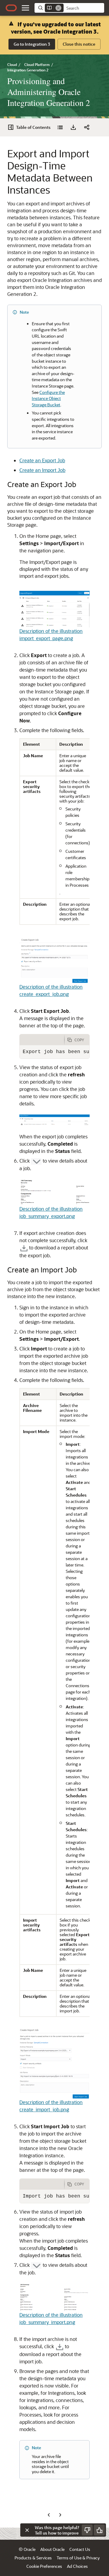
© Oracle (27, 2549)
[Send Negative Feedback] (87, 2530)
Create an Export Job (42, 460)
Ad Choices (77, 2566)
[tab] (42, 1040)
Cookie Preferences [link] (44, 2566)
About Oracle (52, 2549)
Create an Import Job (42, 470)
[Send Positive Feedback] (99, 2530)
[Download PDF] (73, 127)
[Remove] (58, 8)
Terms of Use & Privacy (78, 2558)
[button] (25, 8)
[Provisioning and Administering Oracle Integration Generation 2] (60, 127)
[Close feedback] (27, 2530)
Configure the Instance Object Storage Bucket (48, 398)
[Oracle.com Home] (11, 8)
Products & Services (33, 2558)
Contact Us (80, 2549)
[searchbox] (84, 8)
